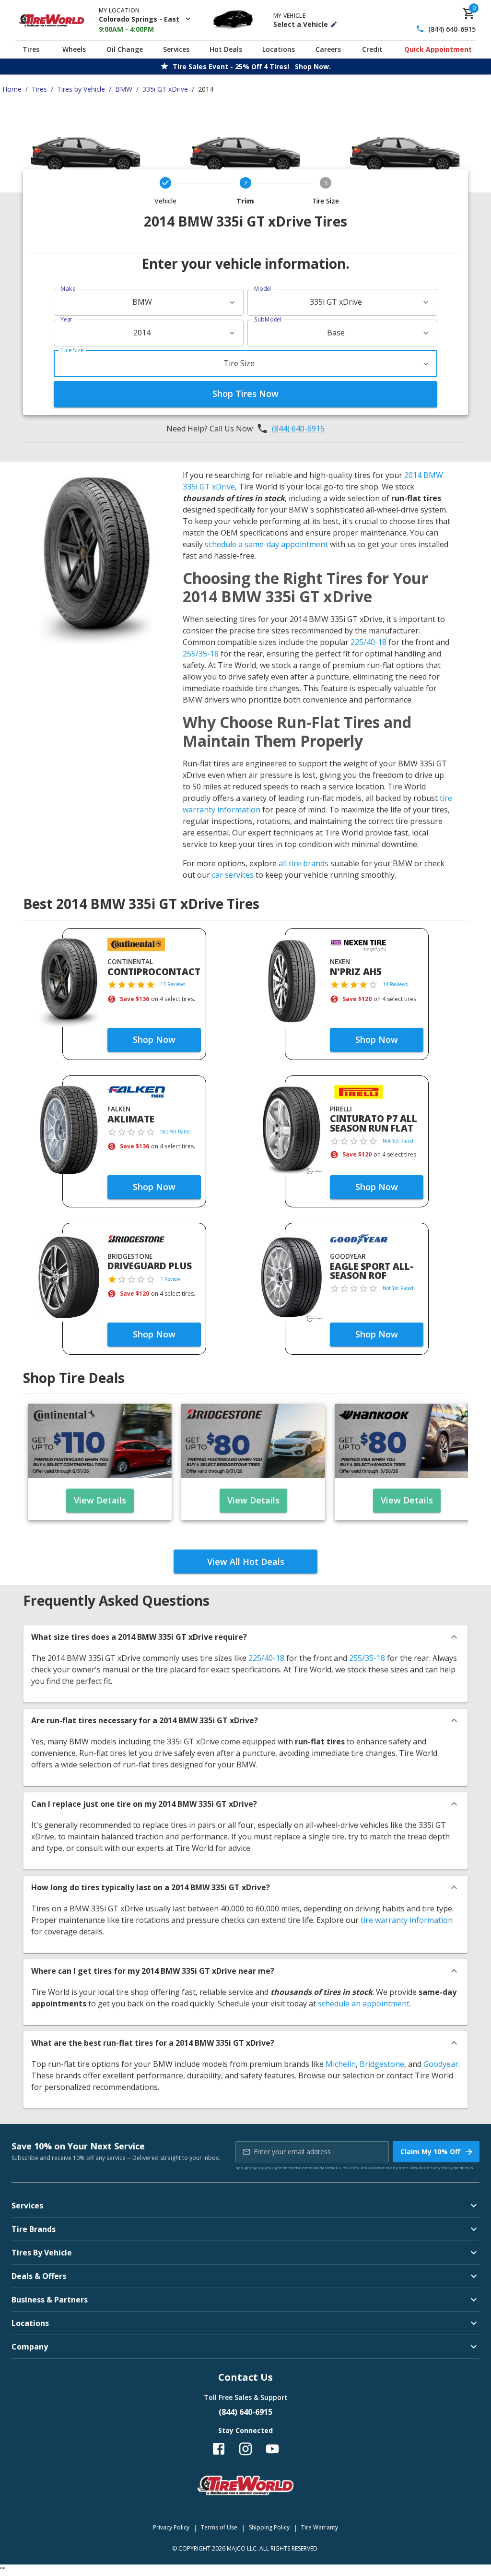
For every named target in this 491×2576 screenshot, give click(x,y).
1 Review (170, 1279)
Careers (328, 49)
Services (176, 49)
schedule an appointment (364, 2004)
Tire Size (72, 350)
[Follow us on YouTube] (272, 2449)
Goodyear (441, 2064)
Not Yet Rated (175, 1132)
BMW (124, 89)
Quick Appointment (438, 49)
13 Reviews (173, 984)
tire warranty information (407, 1920)
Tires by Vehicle (81, 89)
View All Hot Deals (246, 1562)
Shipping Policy (269, 2527)
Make (68, 289)
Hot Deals (226, 49)
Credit (372, 49)
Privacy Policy (440, 2167)
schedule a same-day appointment (266, 544)
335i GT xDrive (165, 89)
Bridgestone (382, 2064)
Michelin (341, 2064)
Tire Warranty (320, 2527)
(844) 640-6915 (452, 29)
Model (263, 289)
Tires (31, 49)
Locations (279, 49)
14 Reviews (395, 984)
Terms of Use (219, 2527)
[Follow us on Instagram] (245, 2449)
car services (233, 875)
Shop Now (154, 1039)
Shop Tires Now (245, 394)
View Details (100, 1500)
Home (12, 89)
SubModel (268, 319)
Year (67, 319)
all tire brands (304, 863)
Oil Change (125, 49)
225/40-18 (368, 642)
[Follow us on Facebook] (219, 2449)
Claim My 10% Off (430, 2152)
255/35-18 (201, 654)
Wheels (74, 49)
